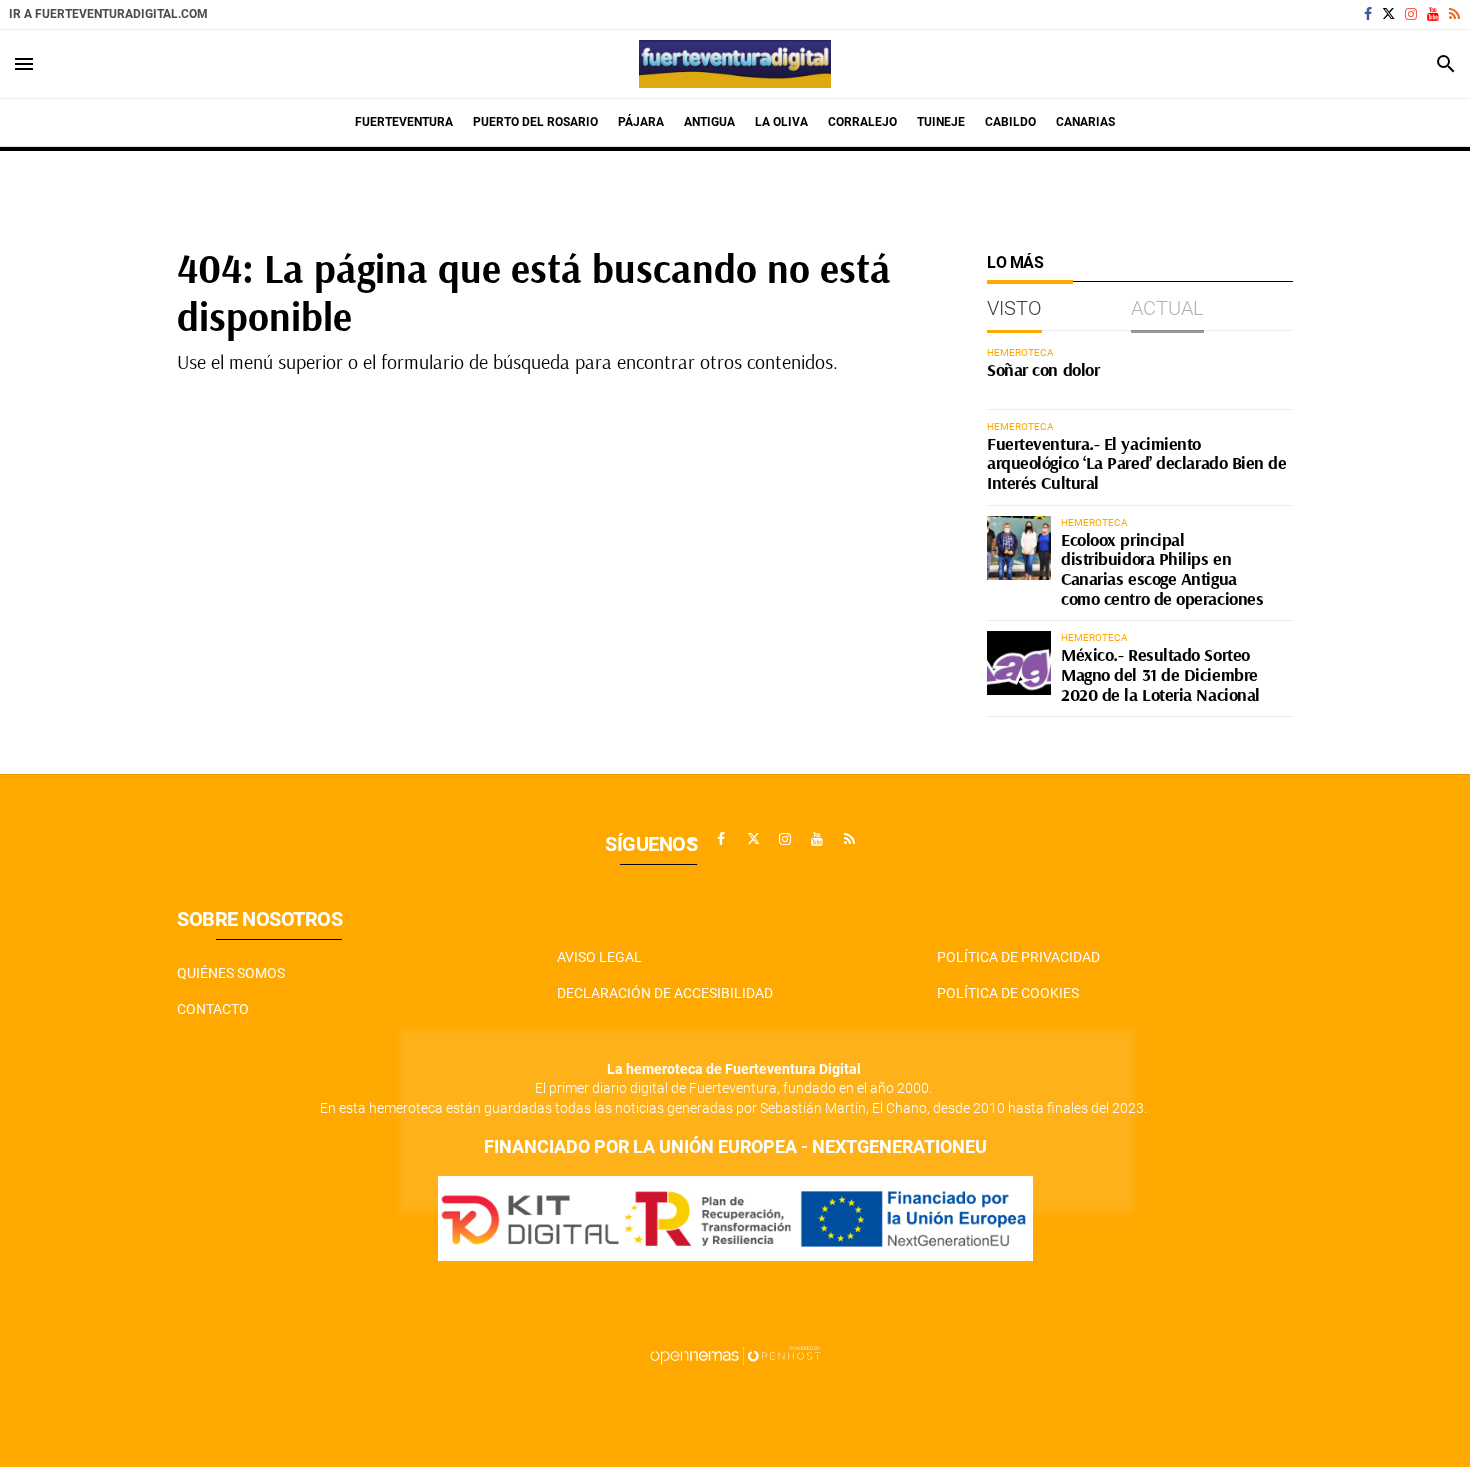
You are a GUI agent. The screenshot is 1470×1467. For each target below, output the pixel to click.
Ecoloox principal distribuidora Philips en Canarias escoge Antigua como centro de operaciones (1162, 569)
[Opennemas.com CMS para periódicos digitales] (735, 1354)
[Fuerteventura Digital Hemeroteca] (735, 64)
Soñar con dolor (1043, 369)
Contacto (213, 1009)
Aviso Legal (599, 957)
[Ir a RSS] (1454, 14)
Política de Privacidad (1018, 957)
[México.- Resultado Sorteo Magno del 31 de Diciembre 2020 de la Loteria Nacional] (1019, 663)
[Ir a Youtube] (1433, 14)
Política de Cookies (1008, 993)
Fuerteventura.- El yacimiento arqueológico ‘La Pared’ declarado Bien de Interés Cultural (1137, 463)
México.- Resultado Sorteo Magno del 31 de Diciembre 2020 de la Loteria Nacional (1160, 674)
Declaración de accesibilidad (665, 993)
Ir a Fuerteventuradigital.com (108, 14)
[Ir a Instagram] (1411, 14)
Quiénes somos (231, 973)
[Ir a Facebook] (1368, 14)
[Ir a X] (1388, 14)
